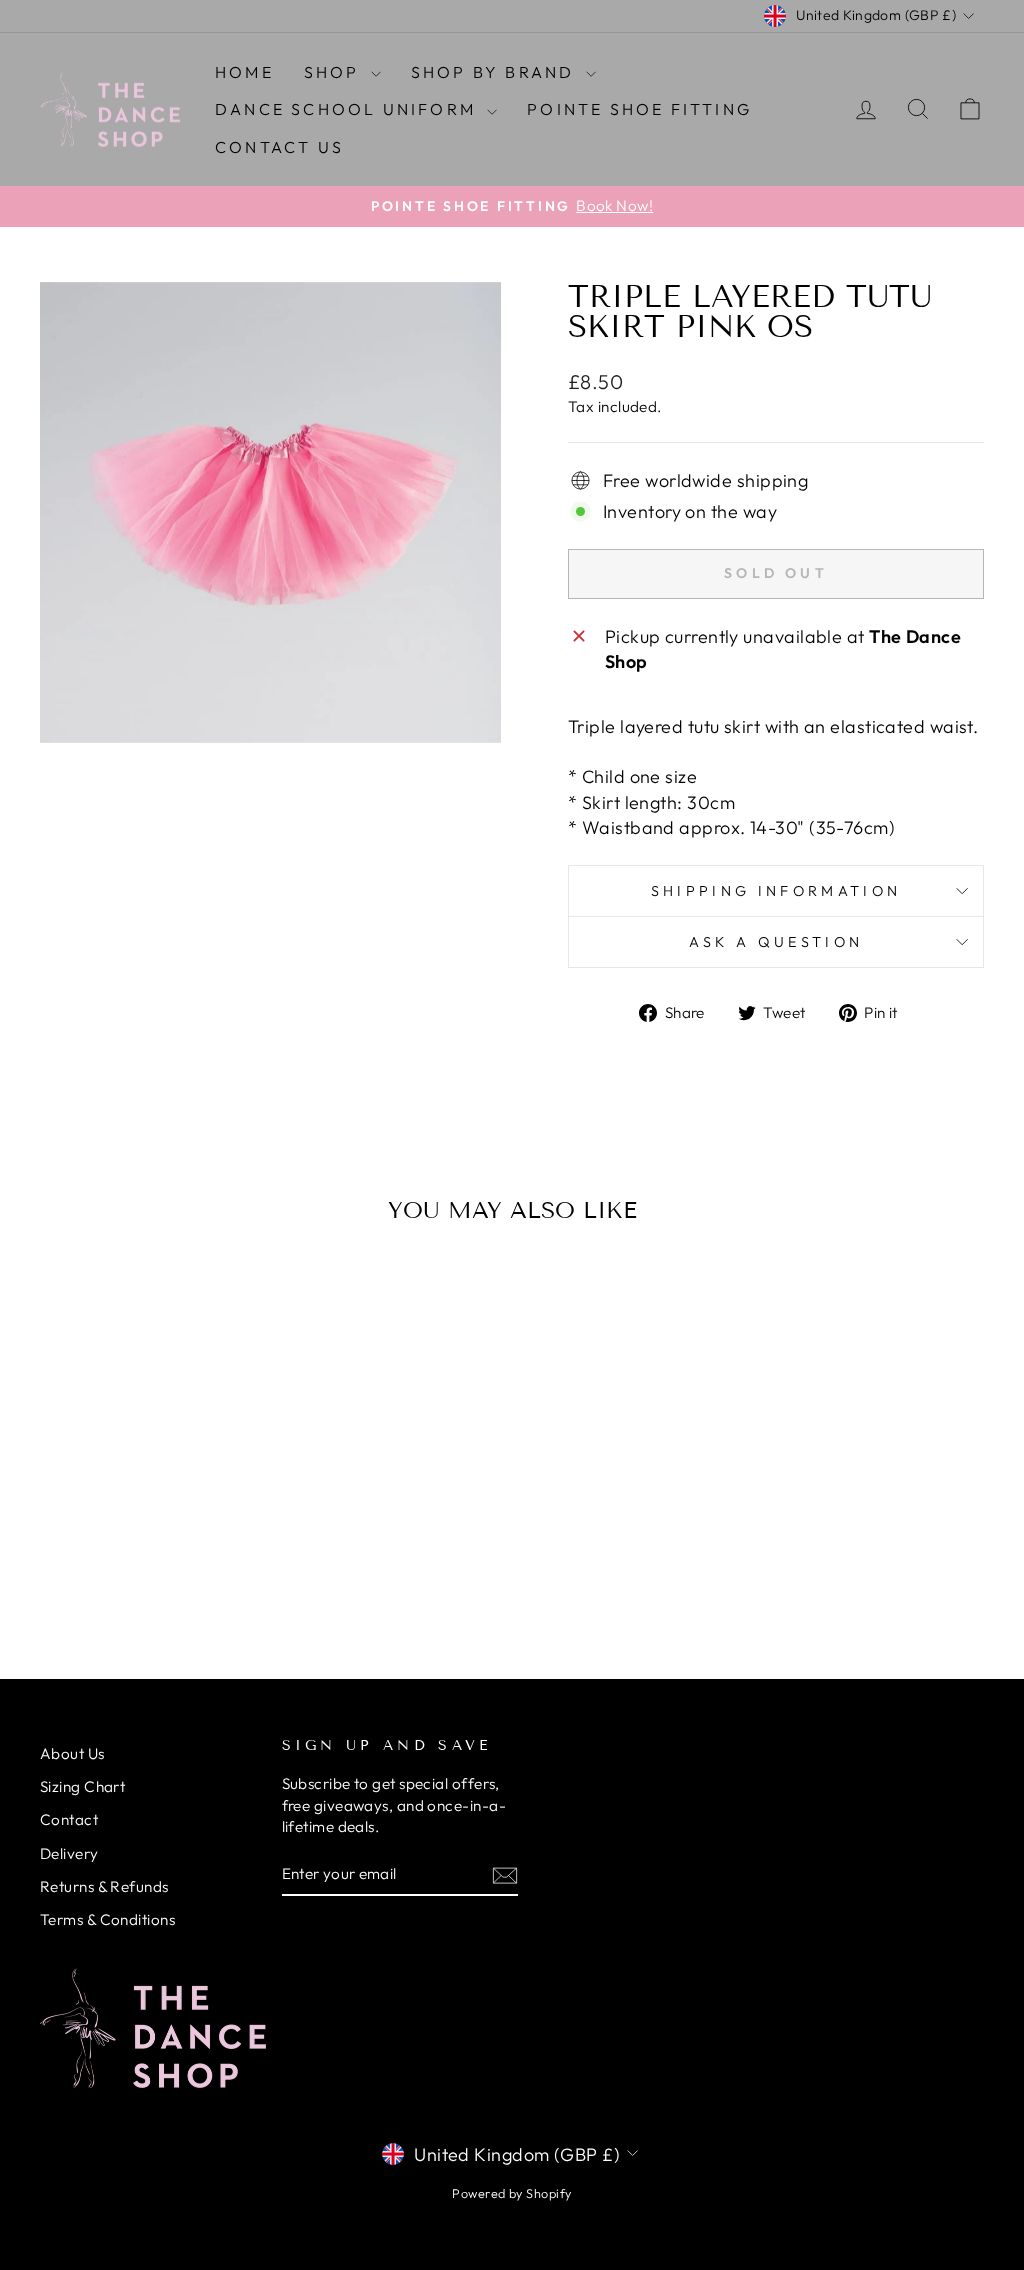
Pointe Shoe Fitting (639, 109)
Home (244, 72)
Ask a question (776, 942)
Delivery (69, 1853)
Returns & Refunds (104, 1886)
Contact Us (279, 147)
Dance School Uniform (348, 109)
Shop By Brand (496, 72)
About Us (72, 1753)
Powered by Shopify (511, 2193)
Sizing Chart (82, 1786)
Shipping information (776, 891)
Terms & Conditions (107, 1919)
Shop (335, 72)
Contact (69, 1819)
